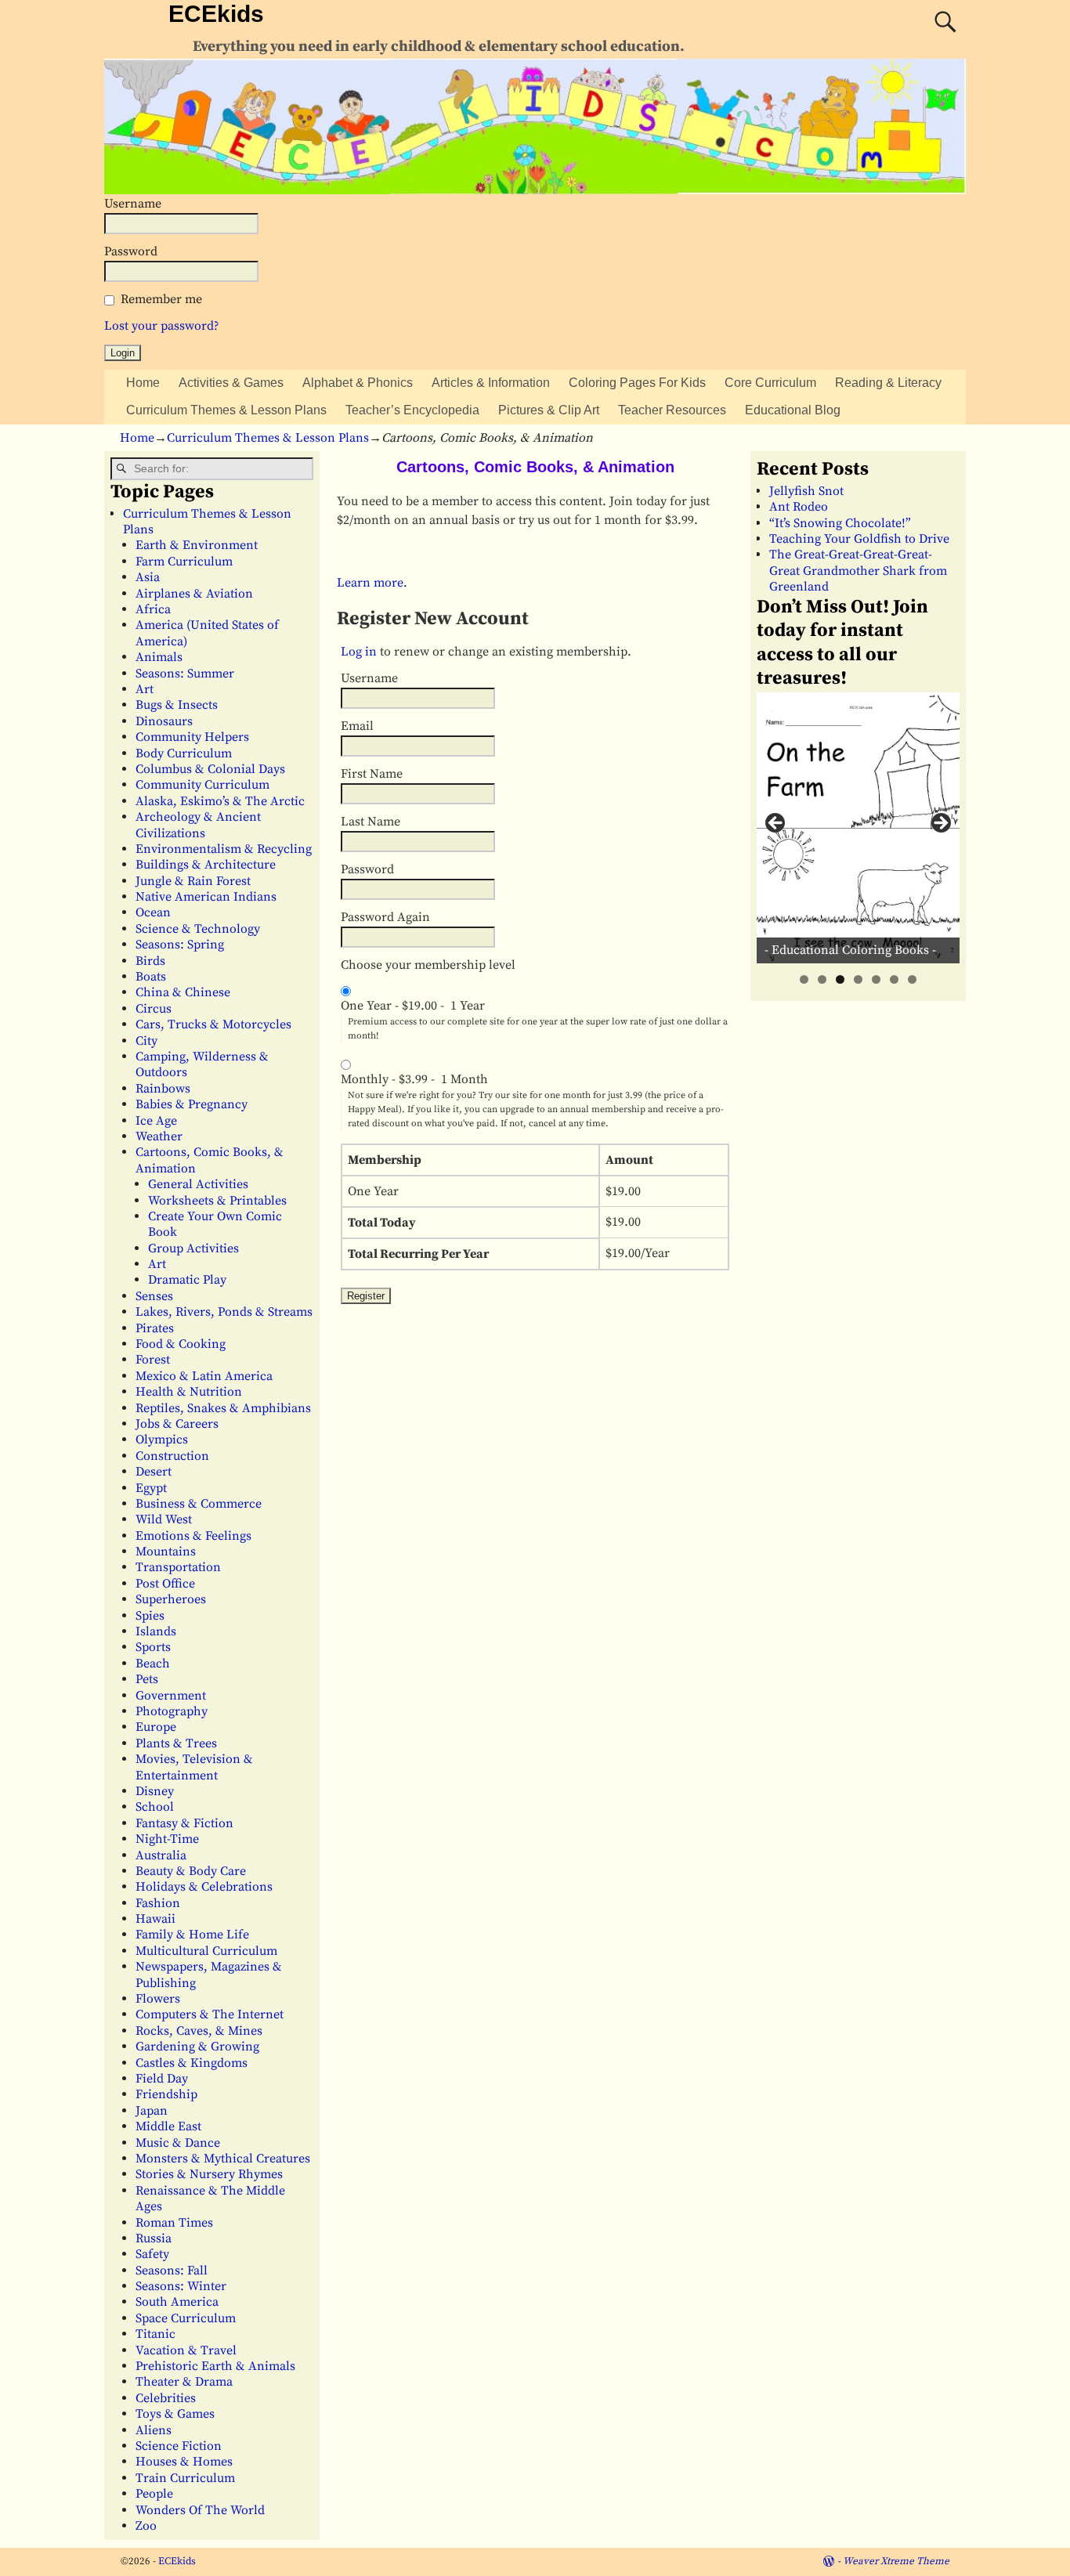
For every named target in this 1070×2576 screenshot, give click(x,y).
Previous (776, 824)
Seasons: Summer (185, 674)
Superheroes (171, 1599)
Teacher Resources (672, 410)
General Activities (198, 1184)
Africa (153, 609)
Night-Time (167, 1839)
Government (171, 1696)
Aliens (154, 2430)
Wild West (164, 1519)
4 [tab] (858, 979)
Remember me (161, 299)
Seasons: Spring (180, 945)
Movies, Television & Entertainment (194, 1767)
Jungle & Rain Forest (193, 881)
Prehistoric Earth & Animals (215, 2366)
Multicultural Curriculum (206, 1951)
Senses (154, 1296)
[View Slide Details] (858, 827)
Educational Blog (793, 410)
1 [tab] (804, 979)
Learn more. (372, 583)
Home (143, 383)
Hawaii (155, 1919)
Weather (159, 1136)
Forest (153, 1360)
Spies (150, 1616)
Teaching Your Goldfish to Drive (859, 539)
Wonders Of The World (200, 2510)
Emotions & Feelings (193, 1536)
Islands (156, 1631)
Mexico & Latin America (204, 1376)
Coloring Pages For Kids (637, 383)
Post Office (165, 1584)
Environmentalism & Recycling (224, 849)
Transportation (178, 1567)
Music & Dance (178, 2143)
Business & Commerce (199, 1504)
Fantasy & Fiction (184, 1823)
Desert (154, 1472)
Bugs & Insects (177, 705)
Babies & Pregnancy (192, 1104)
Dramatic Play (187, 1280)
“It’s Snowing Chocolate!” (840, 523)
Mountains (166, 1552)
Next (940, 824)
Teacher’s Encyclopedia (412, 410)
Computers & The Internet (210, 2014)
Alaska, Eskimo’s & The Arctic (220, 801)
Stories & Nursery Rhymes (209, 2174)
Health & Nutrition (189, 1392)
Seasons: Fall (172, 2271)
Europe (156, 1727)
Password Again (385, 917)
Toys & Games (175, 2414)
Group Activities (193, 1248)
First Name (372, 774)
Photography (172, 1711)
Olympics (162, 1440)
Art (145, 689)
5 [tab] (876, 979)
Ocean (153, 912)
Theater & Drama (184, 2382)
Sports (153, 1647)
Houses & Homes (184, 2462)
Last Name (371, 822)
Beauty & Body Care (191, 1871)
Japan (152, 2111)
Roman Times (174, 2223)
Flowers (158, 1999)
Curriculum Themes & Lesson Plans (226, 410)
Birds (150, 961)
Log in (359, 652)
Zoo (146, 2526)
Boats (151, 977)
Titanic (155, 2334)
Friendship (166, 2094)
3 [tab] (840, 979)
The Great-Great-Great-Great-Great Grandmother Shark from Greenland (858, 571)
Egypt (151, 1488)
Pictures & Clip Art (549, 410)
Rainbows (163, 1089)
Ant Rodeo (799, 507)
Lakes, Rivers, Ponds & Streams (224, 1312)
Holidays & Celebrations (204, 1887)
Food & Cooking (181, 1344)
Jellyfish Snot (806, 491)
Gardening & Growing (197, 2047)
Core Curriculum (770, 383)
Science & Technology (198, 929)
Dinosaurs (164, 721)
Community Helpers (192, 737)
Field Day (162, 2079)
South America (177, 2302)
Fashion (158, 1903)
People (154, 2494)
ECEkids (216, 14)
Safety (152, 2254)
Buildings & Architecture (206, 865)
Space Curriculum (186, 2318)
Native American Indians (206, 897)
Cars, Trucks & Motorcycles (213, 1024)
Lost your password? (162, 326)
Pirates (155, 1328)
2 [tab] (822, 979)
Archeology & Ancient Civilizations (198, 825)
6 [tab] (894, 979)
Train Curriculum (185, 2478)
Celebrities (166, 2398)
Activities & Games (231, 383)
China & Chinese (183, 992)
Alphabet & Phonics (358, 383)
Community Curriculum (202, 785)
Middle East (168, 2126)
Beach (153, 1664)
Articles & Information (491, 383)
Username (133, 204)
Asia (148, 577)
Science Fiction (179, 2446)
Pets (147, 1679)
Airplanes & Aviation (194, 594)
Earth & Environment (197, 545)
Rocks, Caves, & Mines (199, 2031)
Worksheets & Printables (217, 1201)
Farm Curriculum (184, 562)
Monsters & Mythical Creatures (223, 2159)
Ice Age (156, 1121)
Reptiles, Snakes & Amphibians (223, 1408)
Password (131, 251)
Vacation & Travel (186, 2350)
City (146, 1041)
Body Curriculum (184, 753)
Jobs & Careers (177, 1424)
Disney (155, 1791)
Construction (172, 1456)
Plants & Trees (176, 1743)
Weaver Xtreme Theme (896, 2561)
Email (357, 726)
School (155, 1807)
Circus (154, 1009)
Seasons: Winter (181, 2286)
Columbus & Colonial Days (210, 769)
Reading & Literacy (888, 383)
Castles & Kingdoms (192, 2063)
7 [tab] (912, 979)
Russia (154, 2238)
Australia (161, 1855)
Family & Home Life (192, 1935)
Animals (159, 657)
